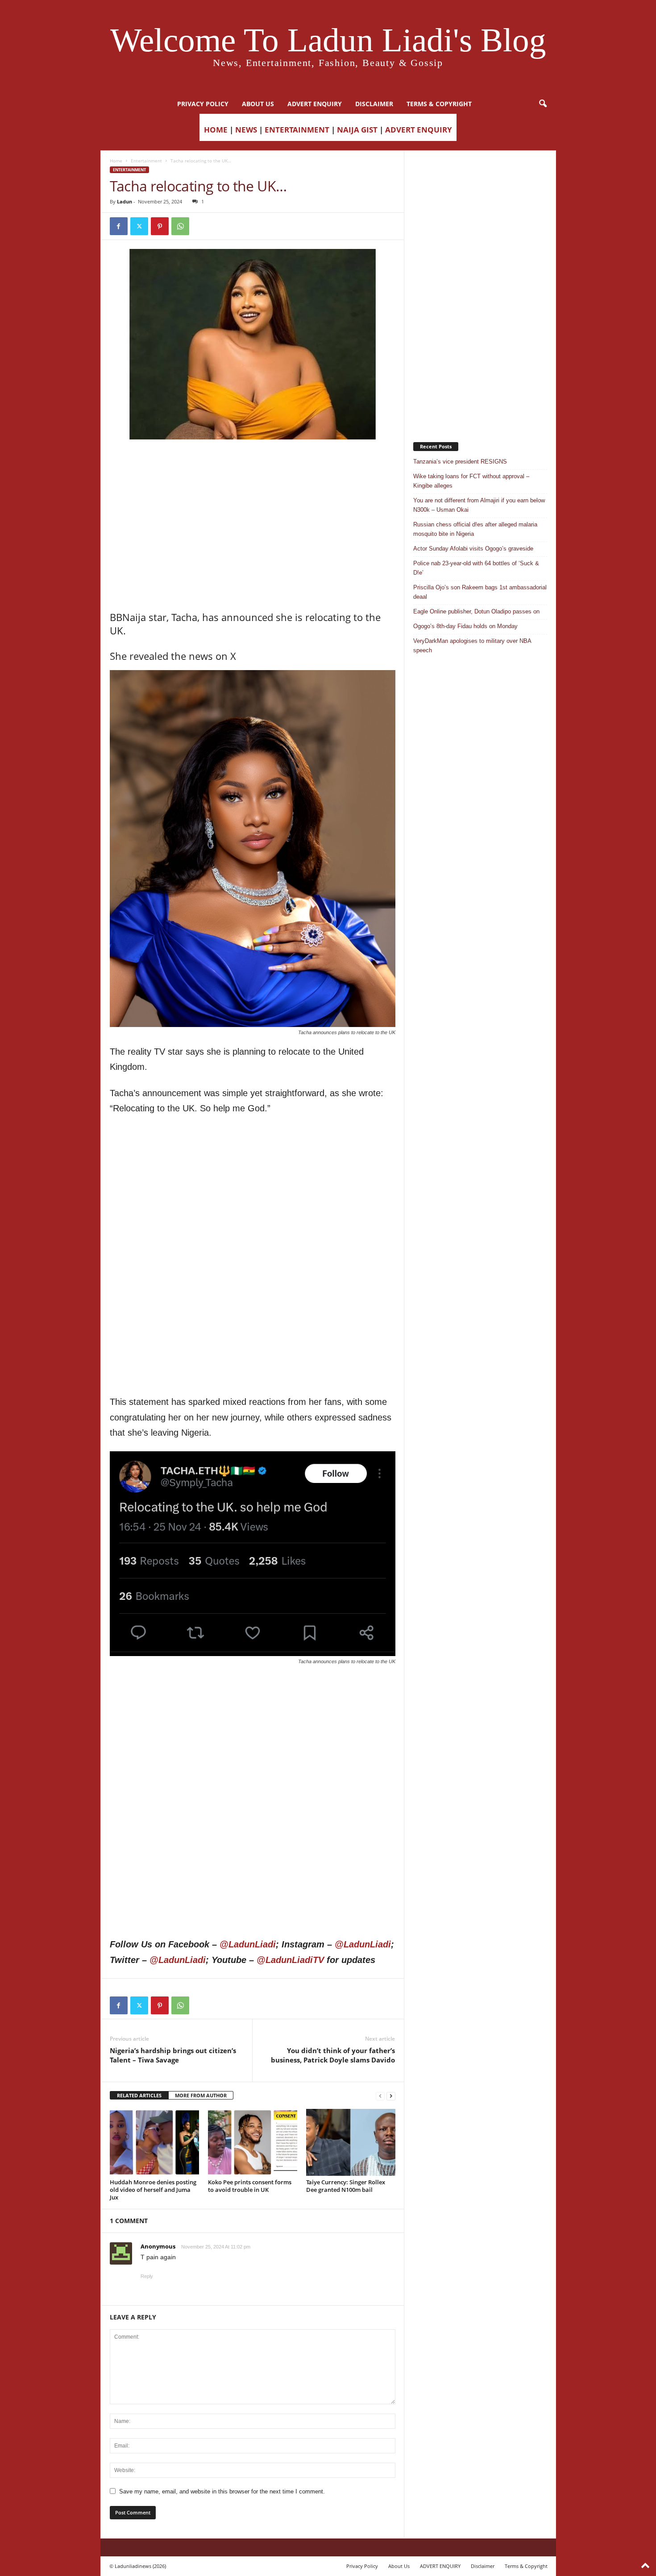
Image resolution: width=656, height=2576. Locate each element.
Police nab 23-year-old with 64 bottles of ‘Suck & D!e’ (476, 568)
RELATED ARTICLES (139, 2095)
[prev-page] (380, 2096)
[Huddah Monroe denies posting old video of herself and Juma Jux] (154, 2142)
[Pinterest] (160, 226)
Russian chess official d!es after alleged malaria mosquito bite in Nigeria (475, 529)
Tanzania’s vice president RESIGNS (460, 462)
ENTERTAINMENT (297, 130)
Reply (147, 2276)
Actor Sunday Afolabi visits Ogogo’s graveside (473, 549)
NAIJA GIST (357, 130)
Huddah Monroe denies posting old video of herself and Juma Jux (153, 2190)
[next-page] (391, 2096)
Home (116, 161)
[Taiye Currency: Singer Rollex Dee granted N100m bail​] (351, 2142)
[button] (543, 104)
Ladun (125, 201)
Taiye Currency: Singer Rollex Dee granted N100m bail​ (346, 2186)
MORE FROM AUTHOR (201, 2095)
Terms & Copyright (439, 104)
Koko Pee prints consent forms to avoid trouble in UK (250, 2186)
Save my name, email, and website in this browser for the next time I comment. (222, 2491)
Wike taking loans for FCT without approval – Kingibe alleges (471, 481)
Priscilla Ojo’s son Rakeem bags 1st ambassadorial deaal (480, 592)
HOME (216, 130)
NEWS (246, 130)
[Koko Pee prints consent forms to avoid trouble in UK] (253, 2142)
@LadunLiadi (248, 1944)
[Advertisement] (253, 462)
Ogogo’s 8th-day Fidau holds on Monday (465, 626)
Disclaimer (374, 104)
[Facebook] (119, 226)
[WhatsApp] (180, 226)
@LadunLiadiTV (290, 1960)
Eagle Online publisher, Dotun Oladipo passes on (476, 611)
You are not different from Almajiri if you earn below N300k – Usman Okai (479, 505)
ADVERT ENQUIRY (315, 104)
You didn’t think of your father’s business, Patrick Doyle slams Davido (333, 2055)
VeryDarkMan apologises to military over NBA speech (472, 646)
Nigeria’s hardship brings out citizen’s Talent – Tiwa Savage (173, 2055)
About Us (258, 104)
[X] (139, 226)
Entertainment (146, 161)
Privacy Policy (203, 104)
